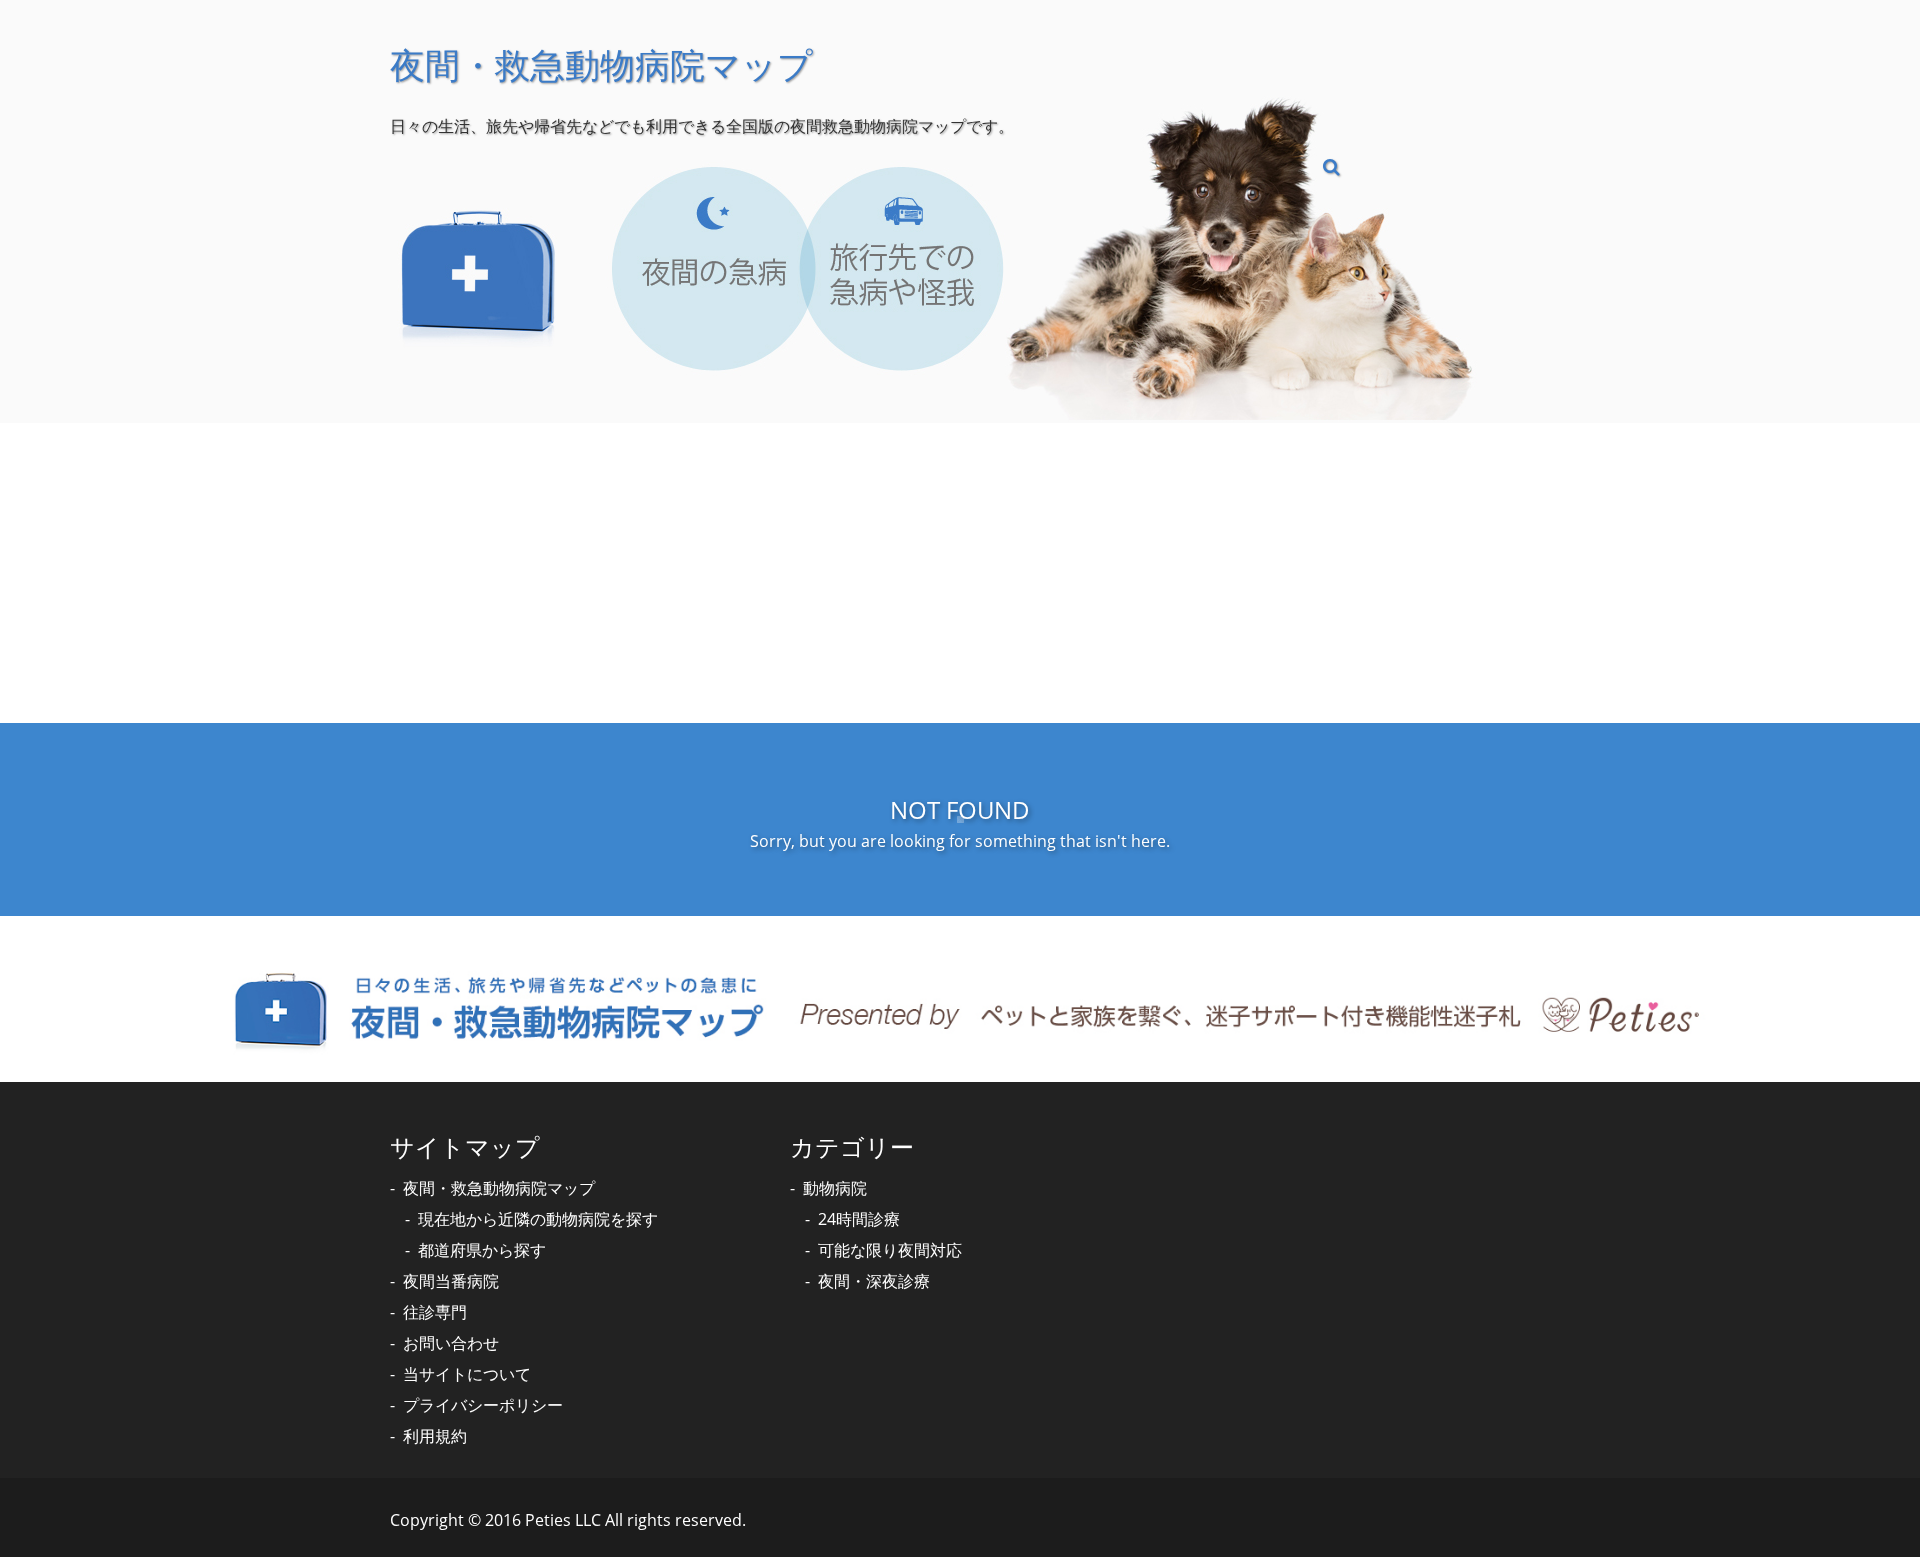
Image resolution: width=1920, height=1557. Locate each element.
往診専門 (435, 1312)
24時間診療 (859, 1219)
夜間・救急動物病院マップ (499, 1188)
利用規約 (435, 1436)
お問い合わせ (451, 1343)
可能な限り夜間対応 (890, 1250)
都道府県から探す (482, 1250)
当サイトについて (467, 1374)
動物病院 (835, 1188)
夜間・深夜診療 (874, 1281)
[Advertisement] (960, 573)
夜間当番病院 (451, 1281)
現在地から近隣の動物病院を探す (538, 1219)
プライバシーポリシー (483, 1405)
